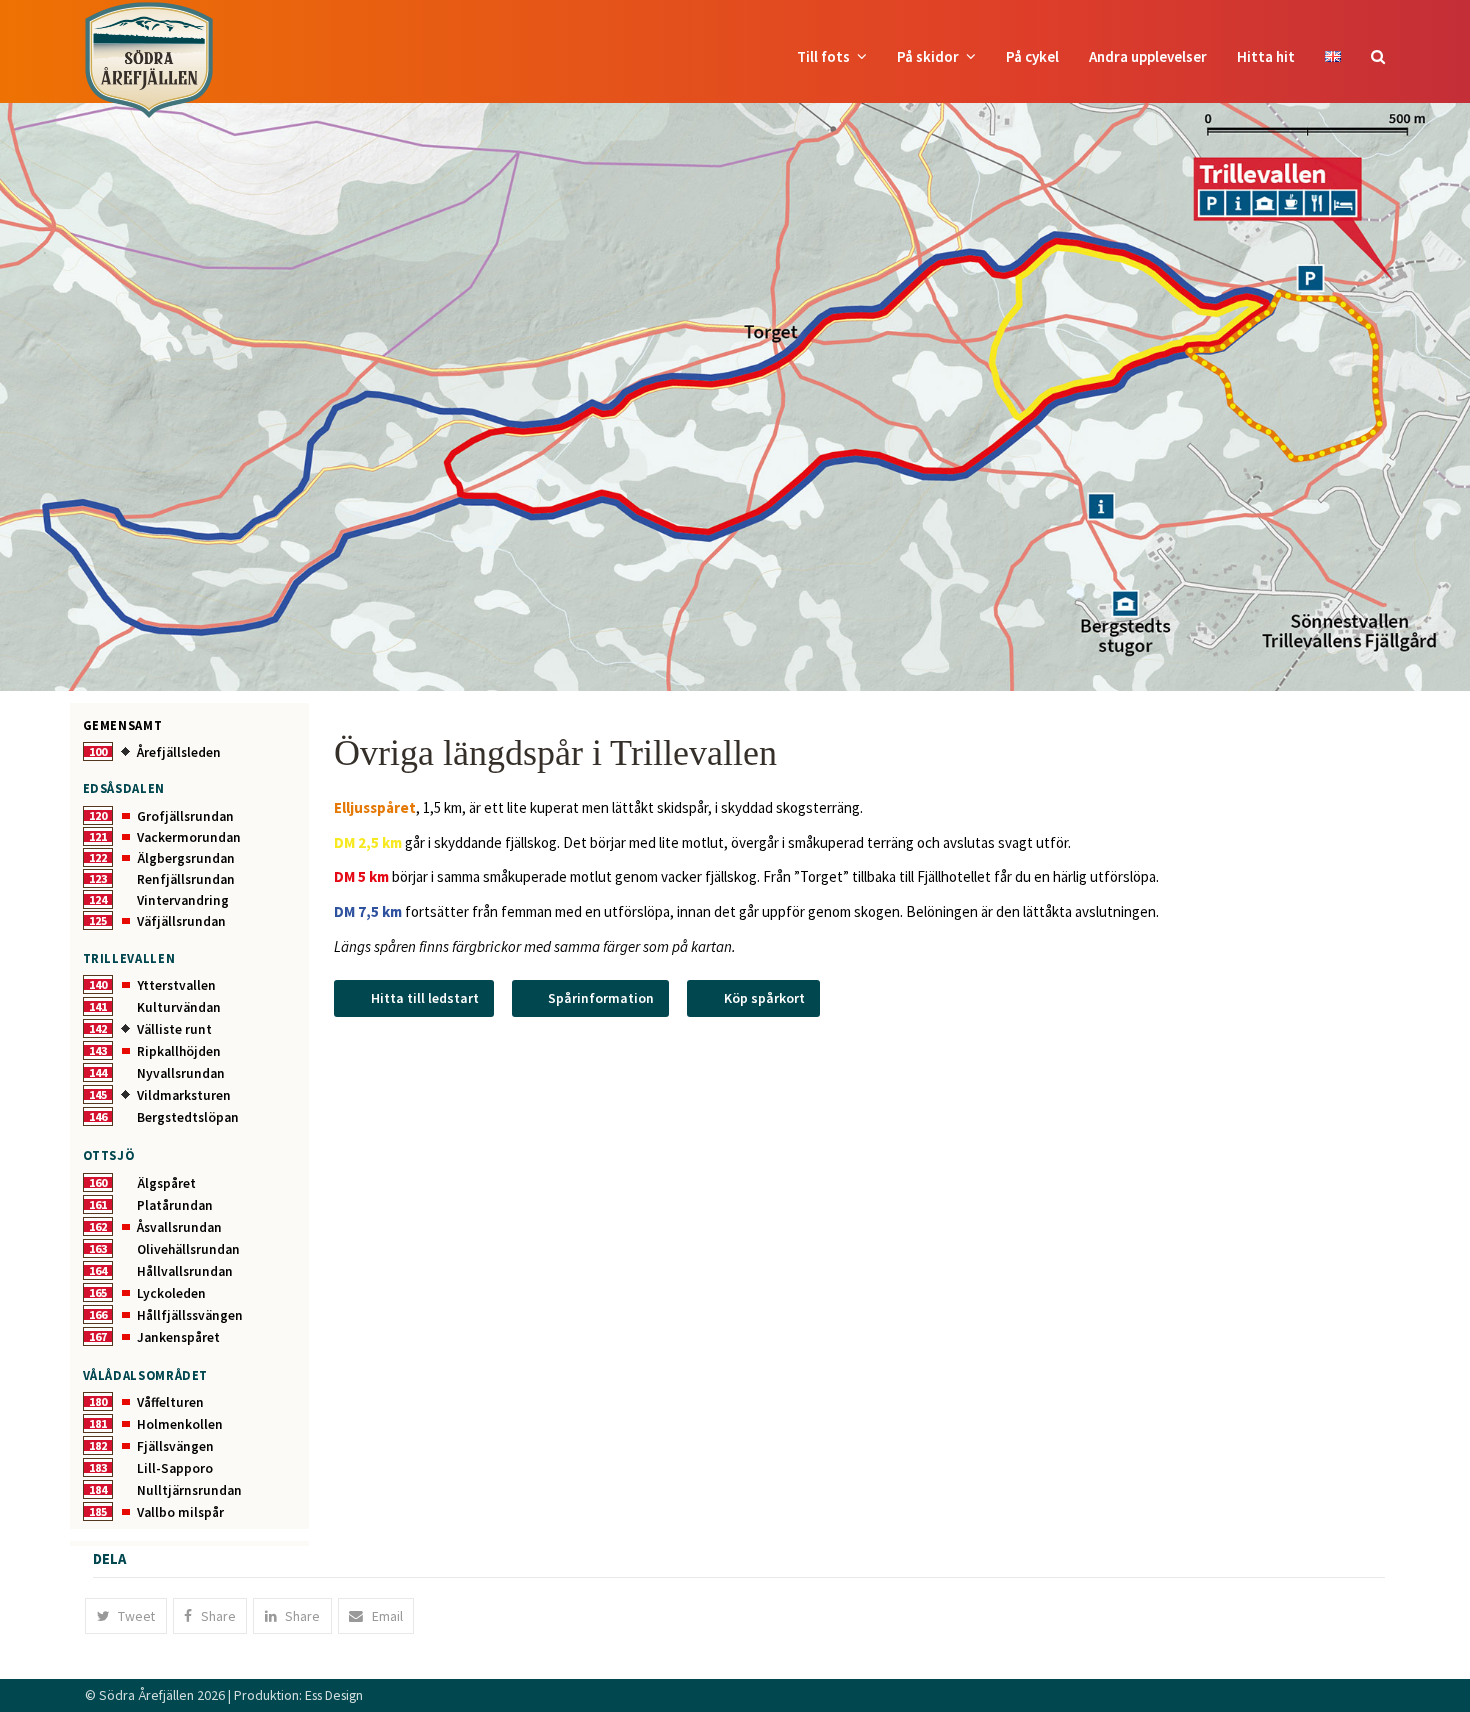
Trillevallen (129, 958)
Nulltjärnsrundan (189, 1490)
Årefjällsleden (179, 752)
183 (98, 1467)
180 (98, 1401)
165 (98, 1292)
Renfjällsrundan (186, 879)
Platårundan (175, 1205)
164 (98, 1270)
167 (98, 1336)
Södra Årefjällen (146, 1695)
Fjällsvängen (175, 1446)
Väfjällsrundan (181, 921)
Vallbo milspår (180, 1512)
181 (98, 1423)
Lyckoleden (171, 1293)
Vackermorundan (189, 837)
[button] (1378, 57)
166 (98, 1314)
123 (98, 878)
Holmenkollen (180, 1424)
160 (98, 1182)
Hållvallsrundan (185, 1271)
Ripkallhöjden (179, 1051)
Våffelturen (170, 1402)
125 (98, 920)
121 (98, 836)
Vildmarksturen (184, 1095)
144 (98, 1072)
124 (98, 899)
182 (98, 1445)
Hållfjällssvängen (190, 1315)
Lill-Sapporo (175, 1468)
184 (98, 1489)
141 (98, 1006)
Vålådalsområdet (146, 1375)
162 (98, 1226)
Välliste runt (174, 1029)
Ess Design (334, 1695)
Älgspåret (166, 1183)
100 (98, 751)
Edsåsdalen (124, 788)
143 (98, 1050)
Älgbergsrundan (186, 858)
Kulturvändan (179, 1007)
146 (98, 1116)
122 (98, 857)
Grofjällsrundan (185, 816)
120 (98, 815)
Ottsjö (109, 1155)
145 (98, 1094)
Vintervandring (183, 900)
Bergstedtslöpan (188, 1117)
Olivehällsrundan (188, 1249)
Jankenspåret (178, 1337)
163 (98, 1248)
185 (98, 1511)
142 (98, 1028)
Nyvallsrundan (181, 1073)
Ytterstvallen (176, 985)
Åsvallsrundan (179, 1227)
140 (98, 984)
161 (98, 1204)
